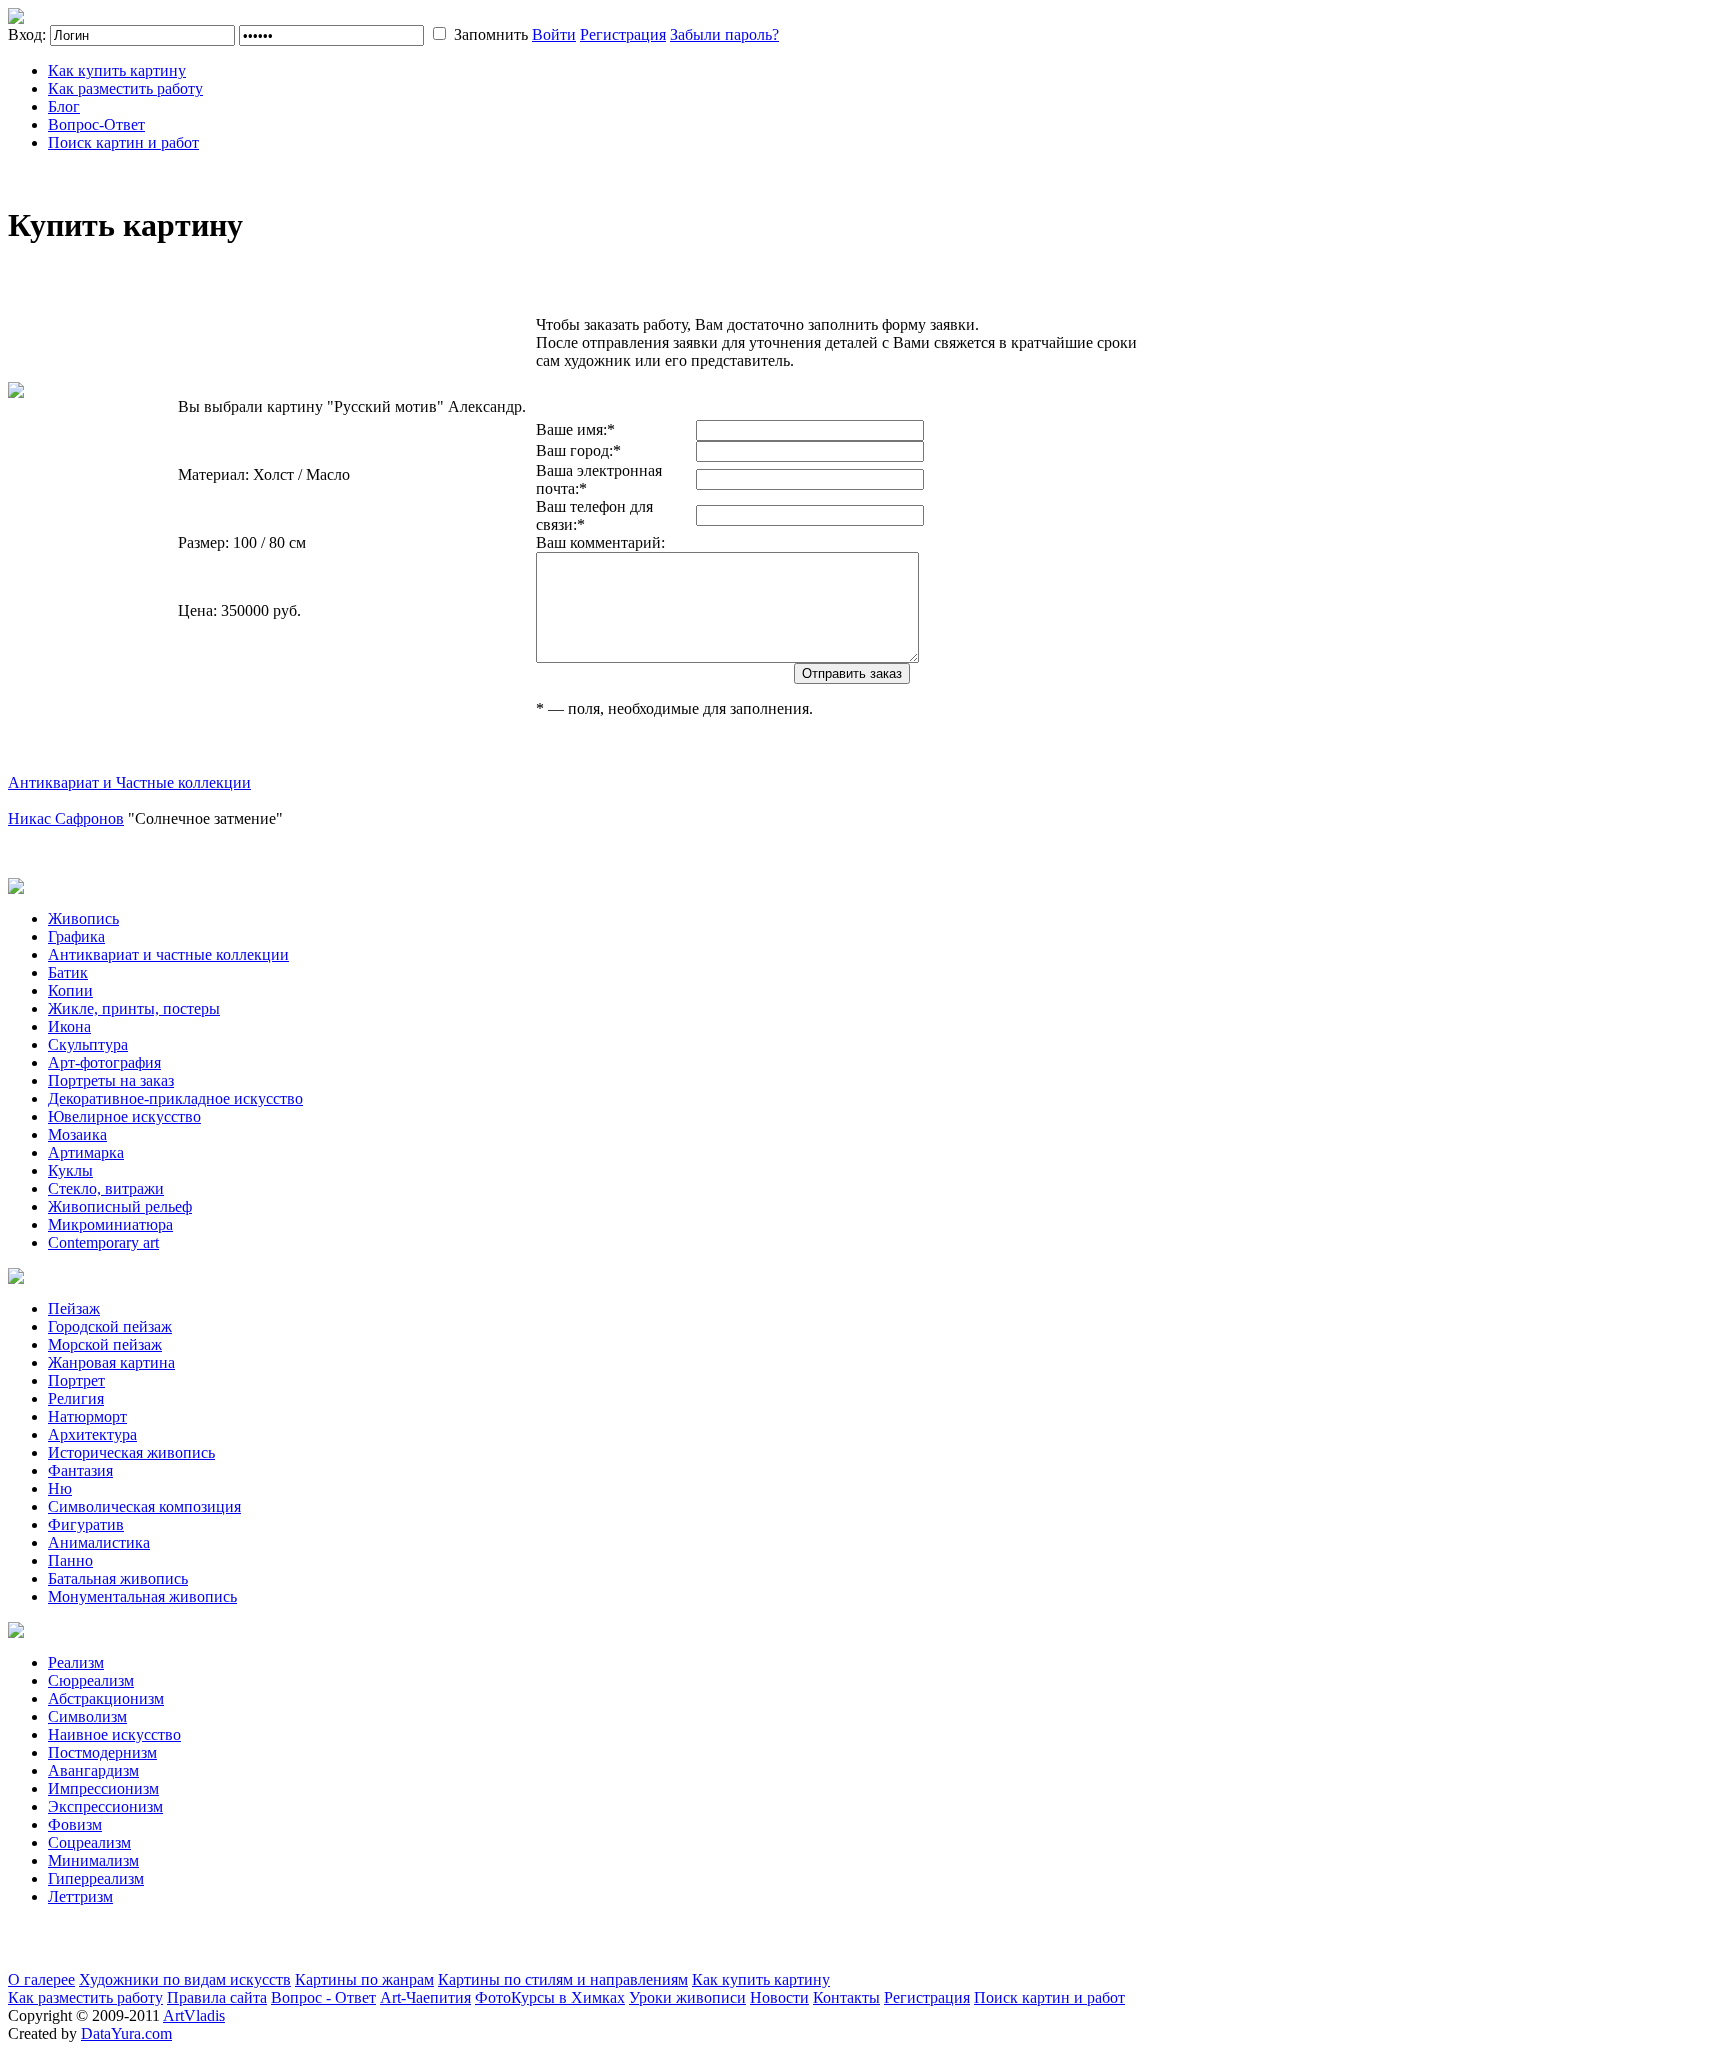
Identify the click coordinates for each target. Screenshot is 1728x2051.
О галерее (41, 1979)
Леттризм (80, 1896)
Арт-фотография (104, 1062)
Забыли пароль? (724, 34)
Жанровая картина (111, 1362)
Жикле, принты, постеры (134, 1008)
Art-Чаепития (425, 1997)
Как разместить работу (125, 88)
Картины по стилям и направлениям (563, 1979)
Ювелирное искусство (124, 1116)
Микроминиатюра (110, 1224)
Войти (554, 34)
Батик (68, 972)
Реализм (76, 1662)
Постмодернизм (102, 1752)
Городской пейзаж (110, 1326)
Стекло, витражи (106, 1188)
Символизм (87, 1716)
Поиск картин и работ (123, 142)
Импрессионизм (103, 1788)
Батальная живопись (118, 1578)
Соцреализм (89, 1842)
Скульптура (88, 1044)
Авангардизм (93, 1770)
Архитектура (92, 1434)
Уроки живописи (687, 1997)
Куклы (70, 1170)
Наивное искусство (114, 1734)
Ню (60, 1488)
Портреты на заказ (111, 1080)
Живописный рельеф (120, 1206)
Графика (76, 936)
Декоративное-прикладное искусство (175, 1098)
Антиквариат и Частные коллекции (129, 782)
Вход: (27, 34)
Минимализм (93, 1860)
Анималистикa (99, 1542)
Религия (76, 1398)
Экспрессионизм (105, 1806)
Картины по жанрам (364, 1979)
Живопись (83, 918)
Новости (779, 1997)
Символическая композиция (144, 1506)
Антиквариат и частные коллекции (168, 954)
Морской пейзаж (105, 1344)
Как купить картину (117, 70)
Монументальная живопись (142, 1596)
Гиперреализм (96, 1878)
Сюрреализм (91, 1680)
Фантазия (80, 1470)
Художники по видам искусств (185, 1979)
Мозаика (77, 1134)
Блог (64, 106)
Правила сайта (217, 1997)
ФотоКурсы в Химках (550, 1997)
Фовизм (75, 1824)
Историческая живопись (131, 1452)
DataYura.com (126, 2033)
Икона (69, 1026)
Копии (70, 990)
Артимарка (86, 1152)
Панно (70, 1560)
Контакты (846, 1997)
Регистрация (623, 34)
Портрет (76, 1380)
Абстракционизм (106, 1698)
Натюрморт (87, 1416)
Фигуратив (86, 1524)
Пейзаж (74, 1308)
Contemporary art (103, 1242)
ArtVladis (194, 2015)
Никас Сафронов (66, 818)
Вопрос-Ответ (96, 124)
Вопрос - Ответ (323, 1997)
